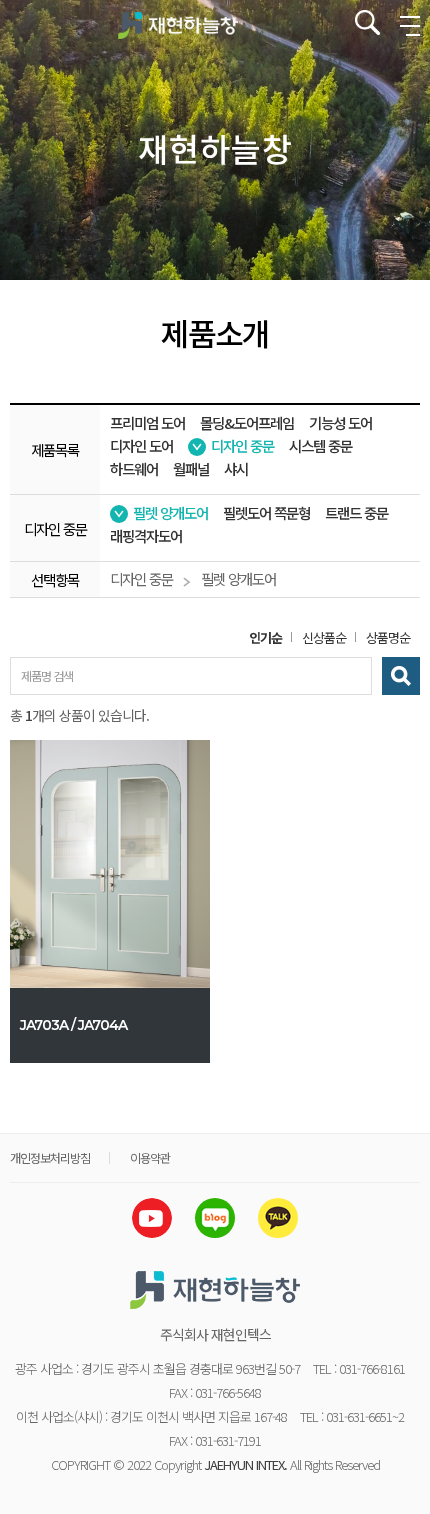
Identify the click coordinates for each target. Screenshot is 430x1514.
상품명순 (388, 637)
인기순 (265, 637)
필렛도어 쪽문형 (266, 513)
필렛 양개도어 (170, 513)
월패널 (191, 469)
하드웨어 (134, 469)
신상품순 (324, 637)
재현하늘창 (178, 25)
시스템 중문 (320, 446)
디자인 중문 (242, 446)
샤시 (236, 469)
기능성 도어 (340, 423)
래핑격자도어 (146, 536)
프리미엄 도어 (147, 423)
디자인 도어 (141, 446)
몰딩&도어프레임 (247, 423)
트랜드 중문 (356, 513)
